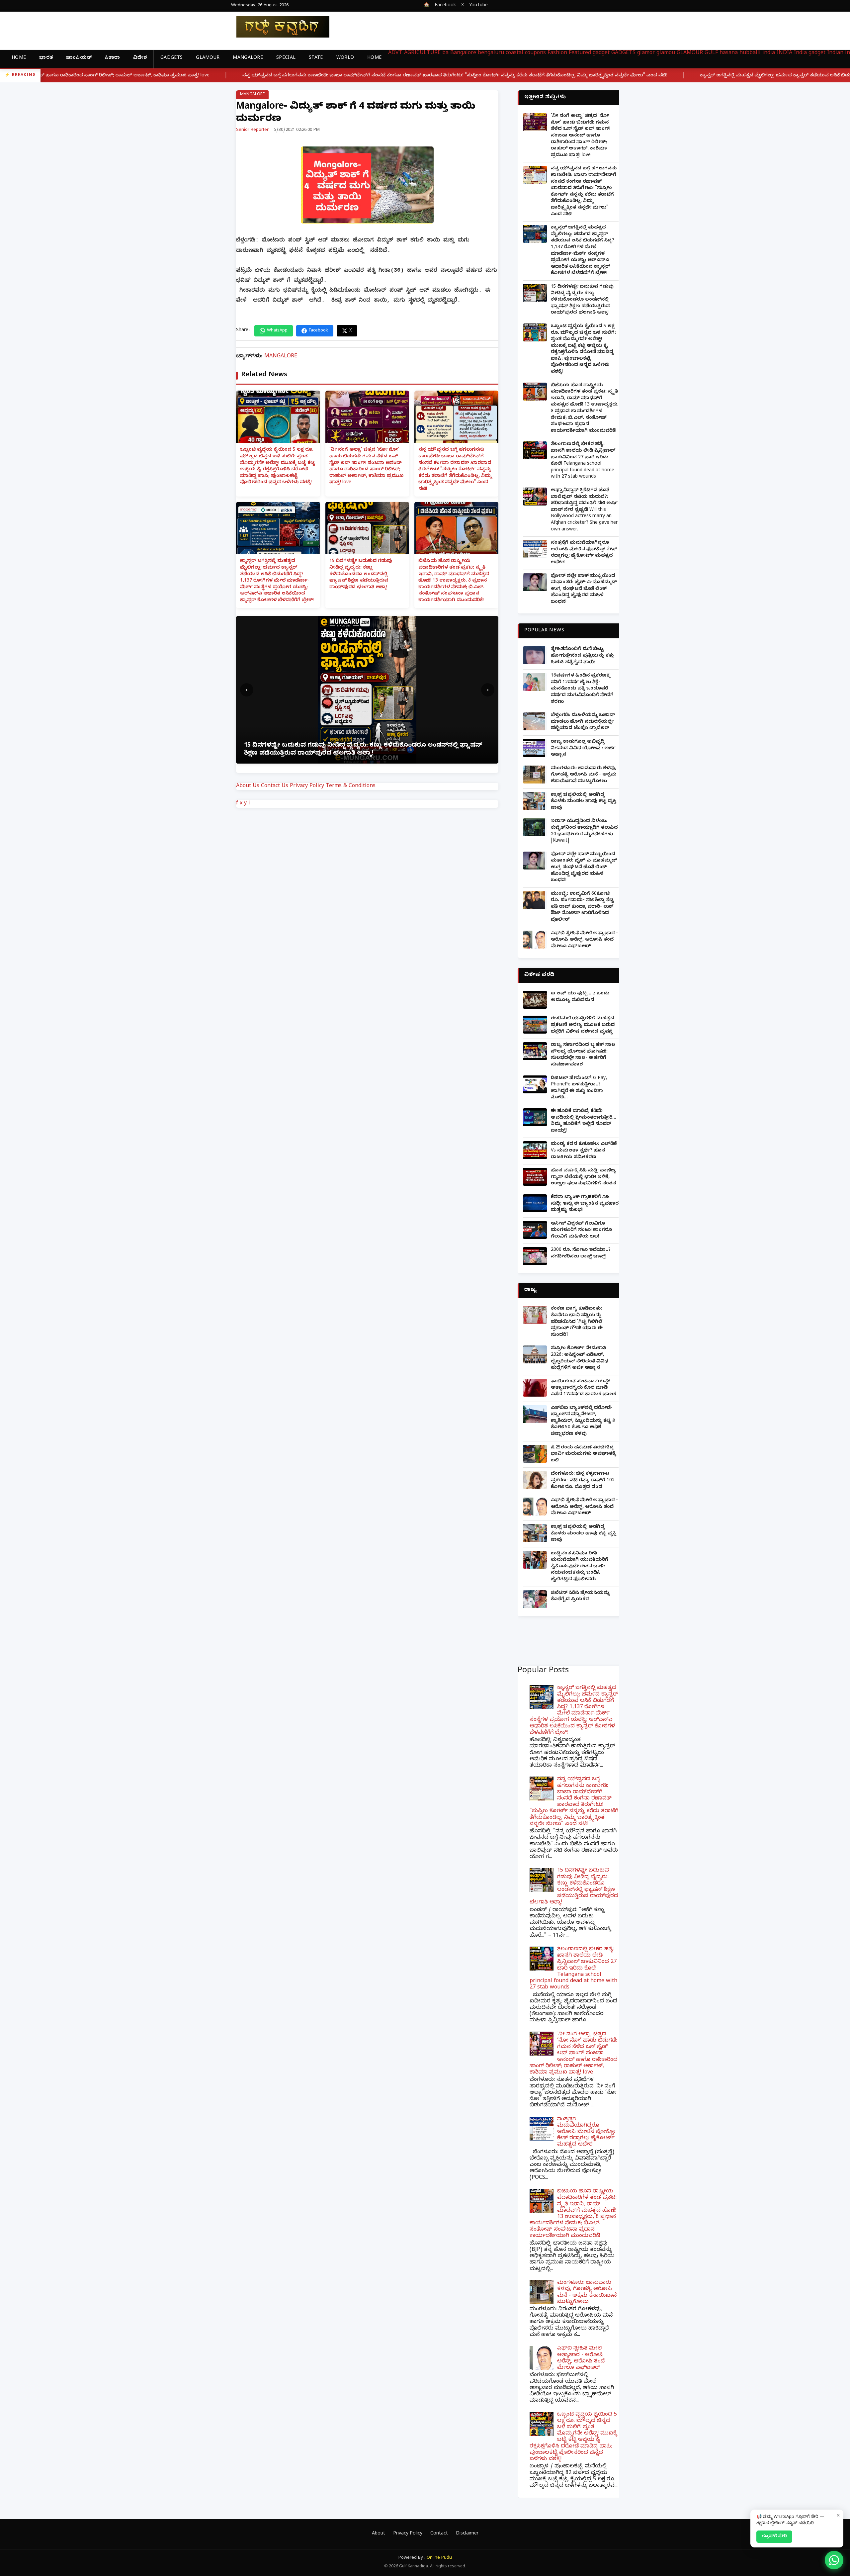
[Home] (278, 27)
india (769, 53)
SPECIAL (286, 58)
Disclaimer (467, 2534)
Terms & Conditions (351, 786)
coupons (535, 53)
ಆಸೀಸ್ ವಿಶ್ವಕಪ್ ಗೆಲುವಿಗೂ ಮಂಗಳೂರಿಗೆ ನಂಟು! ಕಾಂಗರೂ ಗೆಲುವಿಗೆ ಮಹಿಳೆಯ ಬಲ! (581, 1231)
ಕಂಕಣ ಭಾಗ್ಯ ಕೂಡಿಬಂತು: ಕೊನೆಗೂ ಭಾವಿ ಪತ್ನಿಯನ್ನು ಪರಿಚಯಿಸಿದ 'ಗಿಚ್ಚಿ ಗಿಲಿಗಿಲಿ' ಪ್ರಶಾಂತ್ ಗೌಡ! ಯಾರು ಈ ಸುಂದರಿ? (577, 1322)
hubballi (750, 53)
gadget (601, 53)
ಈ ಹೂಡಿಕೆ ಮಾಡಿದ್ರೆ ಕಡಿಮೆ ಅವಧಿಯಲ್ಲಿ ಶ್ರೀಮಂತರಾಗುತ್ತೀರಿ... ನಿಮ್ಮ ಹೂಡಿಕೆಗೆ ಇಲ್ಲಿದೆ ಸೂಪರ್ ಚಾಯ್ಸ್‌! (584, 1121)
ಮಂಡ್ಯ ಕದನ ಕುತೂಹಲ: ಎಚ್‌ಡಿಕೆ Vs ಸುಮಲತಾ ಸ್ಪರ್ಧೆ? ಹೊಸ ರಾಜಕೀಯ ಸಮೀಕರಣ (584, 1151)
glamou (666, 53)
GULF (711, 53)
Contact (439, 2534)
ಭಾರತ (46, 58)
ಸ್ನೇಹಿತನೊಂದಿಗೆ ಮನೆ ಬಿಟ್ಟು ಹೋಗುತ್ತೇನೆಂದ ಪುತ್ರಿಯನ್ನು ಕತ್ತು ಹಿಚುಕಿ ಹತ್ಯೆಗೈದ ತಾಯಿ (582, 656)
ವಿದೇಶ (140, 58)
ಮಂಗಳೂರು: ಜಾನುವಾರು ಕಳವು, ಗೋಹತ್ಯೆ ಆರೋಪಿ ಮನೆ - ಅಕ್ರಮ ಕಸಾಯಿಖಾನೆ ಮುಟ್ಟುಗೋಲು (584, 775)
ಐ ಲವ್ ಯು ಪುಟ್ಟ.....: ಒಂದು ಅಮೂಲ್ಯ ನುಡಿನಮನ (580, 997)
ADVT (395, 53)
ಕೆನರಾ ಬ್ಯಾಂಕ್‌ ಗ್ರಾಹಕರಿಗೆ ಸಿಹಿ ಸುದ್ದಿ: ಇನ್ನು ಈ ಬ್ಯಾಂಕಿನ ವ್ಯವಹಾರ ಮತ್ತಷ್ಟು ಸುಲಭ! (585, 1204)
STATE (316, 58)
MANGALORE (248, 58)
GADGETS (171, 58)
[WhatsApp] (834, 2560)
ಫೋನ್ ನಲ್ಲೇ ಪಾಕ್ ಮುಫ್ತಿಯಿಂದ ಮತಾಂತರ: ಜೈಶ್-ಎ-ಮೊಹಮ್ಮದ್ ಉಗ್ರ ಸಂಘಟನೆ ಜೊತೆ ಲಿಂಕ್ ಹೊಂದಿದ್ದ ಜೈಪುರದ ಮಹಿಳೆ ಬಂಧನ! (584, 589)
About (379, 2534)
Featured (580, 53)
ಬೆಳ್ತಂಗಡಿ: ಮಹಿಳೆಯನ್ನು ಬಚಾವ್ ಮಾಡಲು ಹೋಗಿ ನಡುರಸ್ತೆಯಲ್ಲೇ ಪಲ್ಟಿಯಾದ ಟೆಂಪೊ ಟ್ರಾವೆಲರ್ (583, 722)
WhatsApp (277, 331)
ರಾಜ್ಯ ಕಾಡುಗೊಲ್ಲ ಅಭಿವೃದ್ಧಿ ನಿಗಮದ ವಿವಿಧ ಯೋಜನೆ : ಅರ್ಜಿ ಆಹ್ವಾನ (583, 749)
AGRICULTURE (422, 53)
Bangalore (463, 53)
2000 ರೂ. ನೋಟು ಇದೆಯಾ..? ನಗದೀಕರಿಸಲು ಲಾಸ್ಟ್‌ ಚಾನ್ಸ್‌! (581, 1254)
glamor (646, 53)
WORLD (345, 58)
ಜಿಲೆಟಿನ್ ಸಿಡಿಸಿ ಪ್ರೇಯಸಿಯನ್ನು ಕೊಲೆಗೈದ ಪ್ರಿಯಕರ (580, 1597)
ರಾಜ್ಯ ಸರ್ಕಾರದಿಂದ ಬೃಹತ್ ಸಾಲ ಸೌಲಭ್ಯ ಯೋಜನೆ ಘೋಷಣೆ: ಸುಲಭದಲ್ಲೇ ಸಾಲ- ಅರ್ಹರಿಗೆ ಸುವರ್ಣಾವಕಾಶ (583, 1055)
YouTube (478, 6)
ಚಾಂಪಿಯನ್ (79, 58)
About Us (248, 786)
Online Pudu (439, 2558)
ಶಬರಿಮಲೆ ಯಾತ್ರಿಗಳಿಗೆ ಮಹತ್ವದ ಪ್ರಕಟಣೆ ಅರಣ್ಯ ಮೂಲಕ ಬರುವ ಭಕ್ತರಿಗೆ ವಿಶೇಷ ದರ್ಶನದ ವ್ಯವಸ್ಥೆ (583, 1025)
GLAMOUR (208, 58)
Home (19, 58)
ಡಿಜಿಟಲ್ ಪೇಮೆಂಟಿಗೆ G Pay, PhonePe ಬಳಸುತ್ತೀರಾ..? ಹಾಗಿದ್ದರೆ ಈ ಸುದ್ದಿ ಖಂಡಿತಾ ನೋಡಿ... (579, 1088)
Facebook (445, 6)
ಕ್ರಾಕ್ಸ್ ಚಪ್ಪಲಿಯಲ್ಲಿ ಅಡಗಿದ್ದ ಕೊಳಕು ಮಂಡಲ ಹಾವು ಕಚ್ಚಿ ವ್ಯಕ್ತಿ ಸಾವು (584, 802)
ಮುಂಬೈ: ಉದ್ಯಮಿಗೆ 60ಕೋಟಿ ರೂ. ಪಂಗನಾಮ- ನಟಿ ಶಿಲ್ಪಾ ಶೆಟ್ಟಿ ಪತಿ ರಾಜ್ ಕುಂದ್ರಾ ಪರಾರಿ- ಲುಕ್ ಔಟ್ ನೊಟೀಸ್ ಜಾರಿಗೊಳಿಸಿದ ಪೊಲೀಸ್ (582, 907)
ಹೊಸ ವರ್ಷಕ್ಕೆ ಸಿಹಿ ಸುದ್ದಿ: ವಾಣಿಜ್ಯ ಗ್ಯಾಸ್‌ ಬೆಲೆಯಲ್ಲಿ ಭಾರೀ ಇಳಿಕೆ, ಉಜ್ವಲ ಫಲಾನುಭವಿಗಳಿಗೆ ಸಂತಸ (584, 1177)
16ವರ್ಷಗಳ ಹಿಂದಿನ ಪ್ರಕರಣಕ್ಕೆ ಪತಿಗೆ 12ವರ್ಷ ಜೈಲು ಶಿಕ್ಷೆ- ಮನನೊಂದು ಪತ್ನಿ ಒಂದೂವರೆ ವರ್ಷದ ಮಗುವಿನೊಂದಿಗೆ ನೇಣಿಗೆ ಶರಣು (582, 689)
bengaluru (491, 53)
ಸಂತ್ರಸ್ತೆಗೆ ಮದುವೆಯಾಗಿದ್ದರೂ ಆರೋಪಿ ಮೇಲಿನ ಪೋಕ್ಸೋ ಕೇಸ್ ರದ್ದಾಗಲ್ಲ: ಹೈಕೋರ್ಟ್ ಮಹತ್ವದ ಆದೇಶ (584, 553)
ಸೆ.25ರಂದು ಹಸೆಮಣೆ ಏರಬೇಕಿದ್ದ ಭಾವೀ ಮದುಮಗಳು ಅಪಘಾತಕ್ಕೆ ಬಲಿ (583, 1454)
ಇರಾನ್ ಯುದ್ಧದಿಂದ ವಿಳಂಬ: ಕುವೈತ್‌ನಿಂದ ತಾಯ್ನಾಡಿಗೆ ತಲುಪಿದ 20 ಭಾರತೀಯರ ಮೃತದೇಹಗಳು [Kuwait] (584, 831)
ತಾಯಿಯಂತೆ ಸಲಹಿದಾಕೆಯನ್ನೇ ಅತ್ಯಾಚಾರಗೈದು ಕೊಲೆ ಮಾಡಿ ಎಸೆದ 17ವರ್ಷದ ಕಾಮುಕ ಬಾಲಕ (584, 1388)
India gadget (810, 53)
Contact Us (275, 786)
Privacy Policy (307, 786)
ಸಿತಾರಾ (112, 58)
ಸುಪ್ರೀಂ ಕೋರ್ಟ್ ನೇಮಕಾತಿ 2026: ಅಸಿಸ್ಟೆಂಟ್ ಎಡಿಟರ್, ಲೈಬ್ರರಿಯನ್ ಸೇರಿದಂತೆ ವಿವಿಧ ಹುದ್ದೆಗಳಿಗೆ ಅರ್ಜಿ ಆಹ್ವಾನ (580, 1358)
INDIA (784, 53)
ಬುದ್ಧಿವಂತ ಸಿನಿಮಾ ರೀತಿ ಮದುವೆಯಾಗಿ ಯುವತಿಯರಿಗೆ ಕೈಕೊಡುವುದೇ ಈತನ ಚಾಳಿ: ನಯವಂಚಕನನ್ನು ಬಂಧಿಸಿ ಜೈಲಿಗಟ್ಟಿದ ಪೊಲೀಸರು (580, 1567)
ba (445, 53)
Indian (835, 53)
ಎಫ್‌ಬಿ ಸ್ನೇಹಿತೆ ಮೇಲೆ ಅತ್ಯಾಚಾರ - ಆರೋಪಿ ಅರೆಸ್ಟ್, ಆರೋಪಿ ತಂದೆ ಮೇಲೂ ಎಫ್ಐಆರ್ (584, 940)
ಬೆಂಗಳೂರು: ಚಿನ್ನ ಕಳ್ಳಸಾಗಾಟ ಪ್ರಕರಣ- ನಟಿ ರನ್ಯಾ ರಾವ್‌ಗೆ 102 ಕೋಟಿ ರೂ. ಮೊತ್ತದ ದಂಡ (583, 1481)
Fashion (557, 53)
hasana (729, 53)
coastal (514, 53)
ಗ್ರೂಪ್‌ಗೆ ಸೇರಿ (774, 2536)
